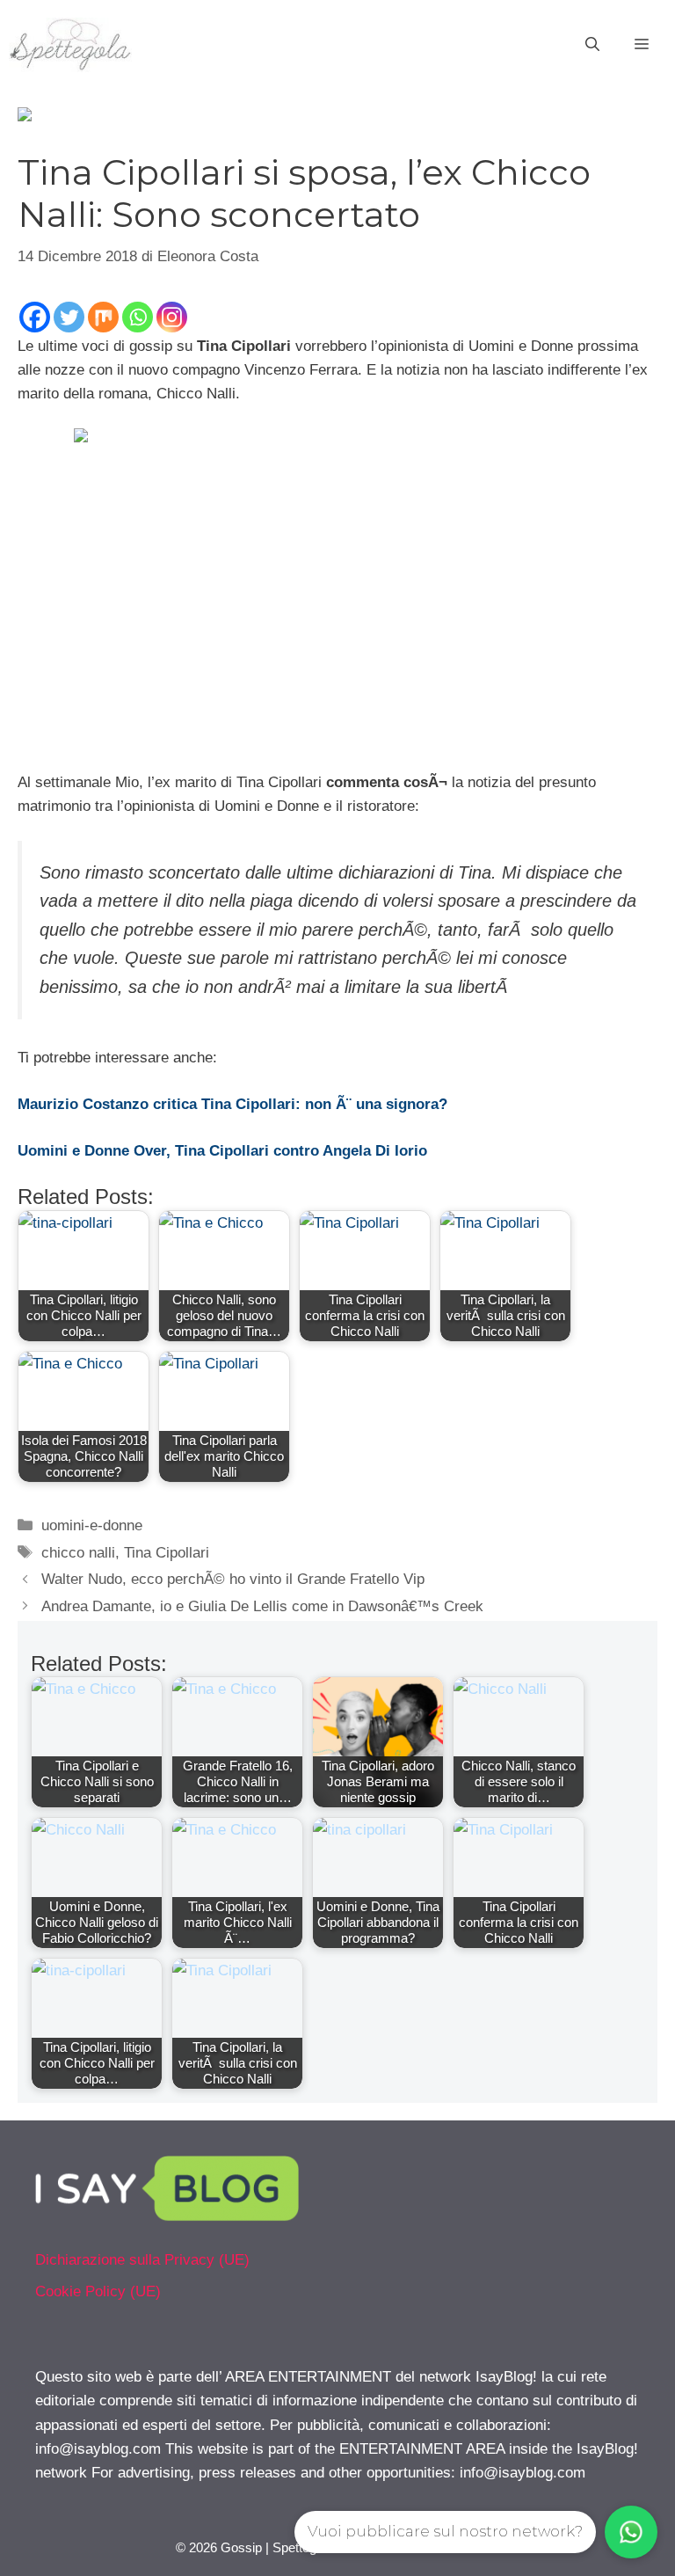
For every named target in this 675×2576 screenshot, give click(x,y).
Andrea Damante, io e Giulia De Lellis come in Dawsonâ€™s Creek (262, 1606)
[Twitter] (69, 317)
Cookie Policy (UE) (98, 2291)
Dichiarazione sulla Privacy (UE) (142, 2260)
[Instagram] (172, 317)
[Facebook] (35, 317)
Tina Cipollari (167, 1553)
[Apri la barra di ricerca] (592, 45)
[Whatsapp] (138, 317)
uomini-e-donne (92, 1525)
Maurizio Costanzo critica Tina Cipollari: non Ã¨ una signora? (232, 1104)
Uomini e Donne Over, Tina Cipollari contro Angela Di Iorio (222, 1151)
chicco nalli (78, 1553)
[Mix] (103, 317)
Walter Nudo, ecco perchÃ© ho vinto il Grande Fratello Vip (233, 1579)
